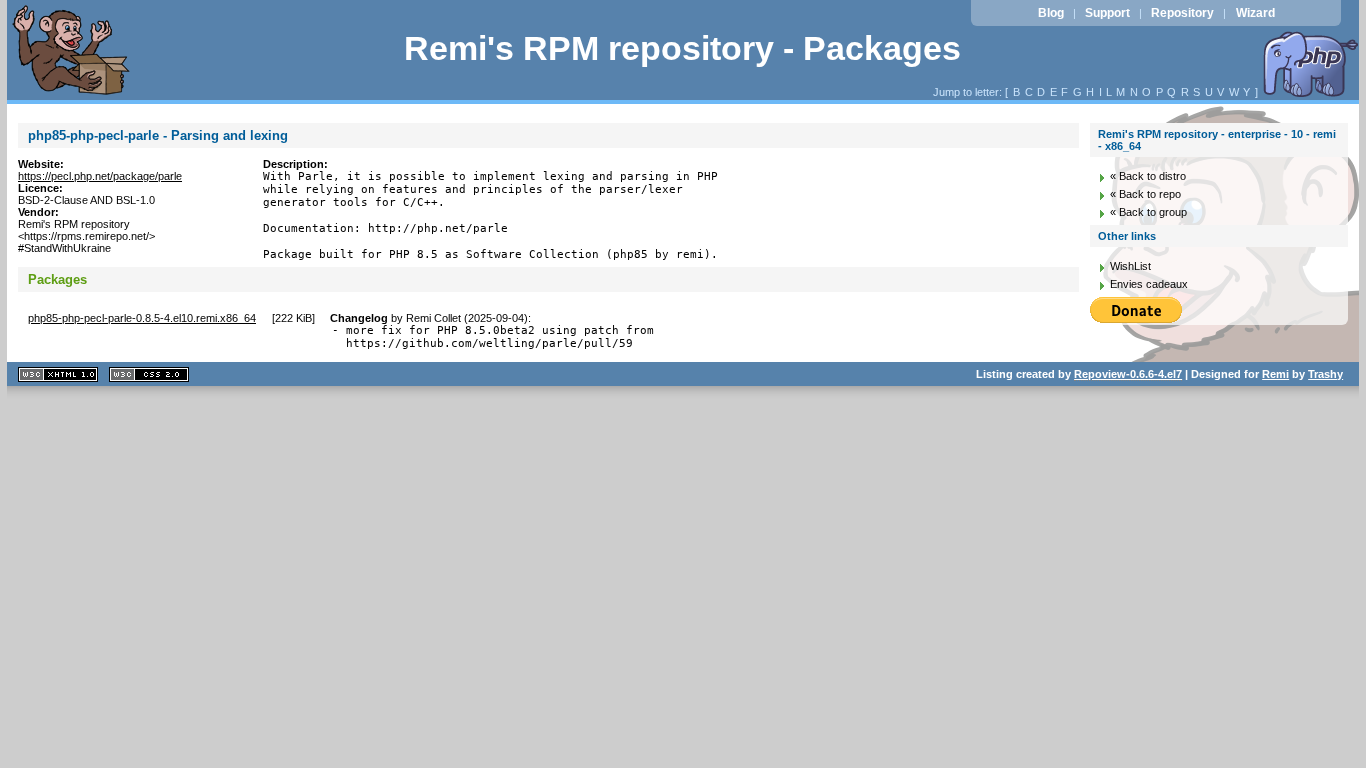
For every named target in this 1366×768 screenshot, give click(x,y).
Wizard (1255, 13)
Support (1107, 13)
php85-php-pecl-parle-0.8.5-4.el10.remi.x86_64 (142, 318)
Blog (1051, 13)
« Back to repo (1145, 194)
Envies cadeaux (1149, 284)
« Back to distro (1148, 176)
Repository (1182, 13)
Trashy (1325, 374)
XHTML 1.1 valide (58, 374)
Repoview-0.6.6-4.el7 (1128, 374)
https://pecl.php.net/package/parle (100, 176)
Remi (1275, 374)
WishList (1130, 266)
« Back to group (1148, 212)
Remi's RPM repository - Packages (682, 48)
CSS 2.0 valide (149, 374)
